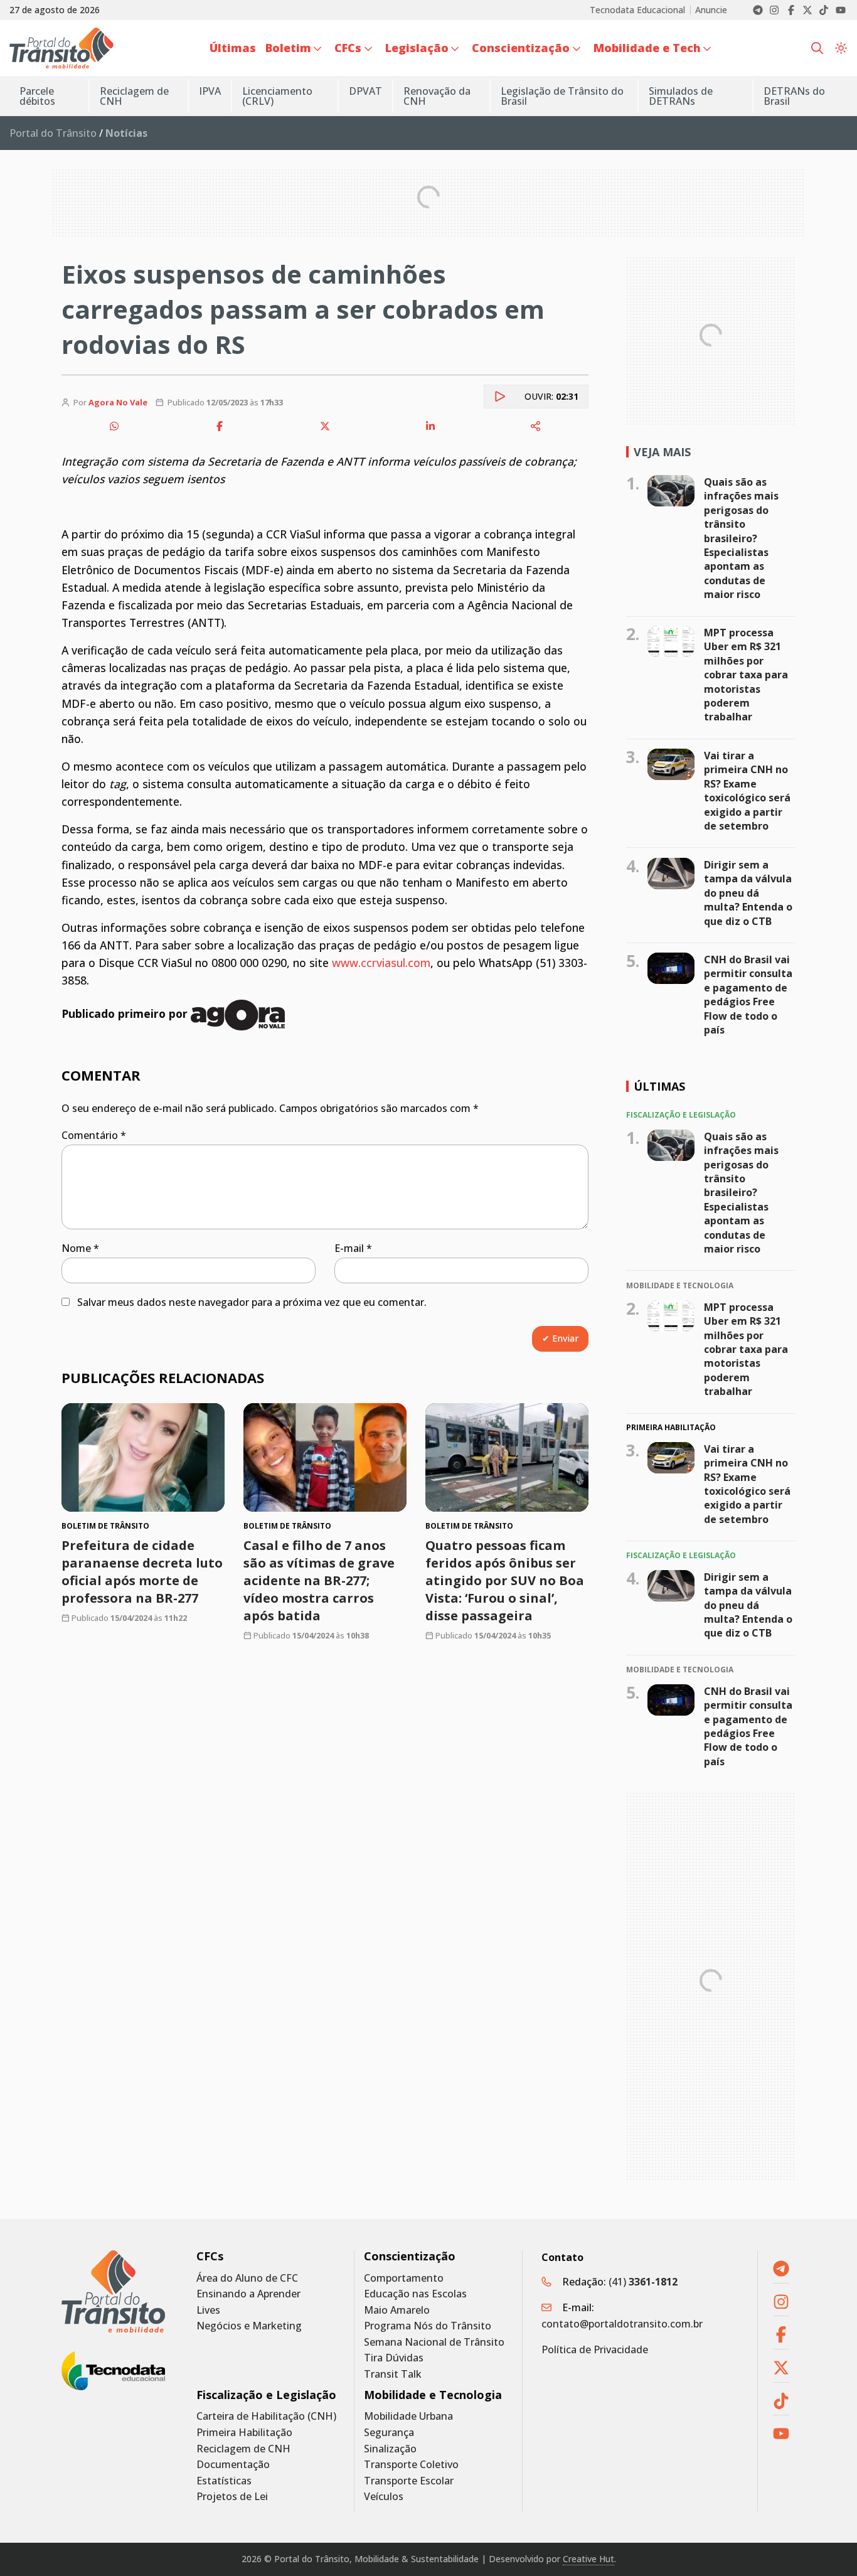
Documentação (233, 2465)
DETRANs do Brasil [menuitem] (794, 96)
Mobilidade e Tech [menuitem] (647, 48)
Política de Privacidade (595, 2349)
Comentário (94, 1135)
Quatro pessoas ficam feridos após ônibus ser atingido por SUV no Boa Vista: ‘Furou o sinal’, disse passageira (505, 1580)
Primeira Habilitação (244, 2433)
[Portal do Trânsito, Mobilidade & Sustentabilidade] (113, 2291)
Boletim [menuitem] (288, 48)
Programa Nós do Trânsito (428, 2326)
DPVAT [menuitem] (365, 91)
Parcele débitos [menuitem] (37, 96)
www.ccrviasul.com (381, 963)
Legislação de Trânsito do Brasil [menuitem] (562, 96)
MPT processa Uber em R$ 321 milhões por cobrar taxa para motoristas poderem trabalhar (746, 675)
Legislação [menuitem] (417, 48)
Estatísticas (224, 2481)
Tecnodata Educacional (637, 10)
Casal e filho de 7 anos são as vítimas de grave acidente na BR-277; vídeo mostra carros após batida (319, 1580)
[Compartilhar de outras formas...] (536, 426)
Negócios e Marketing (249, 2326)
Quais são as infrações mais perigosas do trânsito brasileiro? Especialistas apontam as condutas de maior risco (741, 538)
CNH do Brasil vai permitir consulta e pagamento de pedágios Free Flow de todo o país (748, 995)
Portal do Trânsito (53, 133)
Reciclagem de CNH (243, 2449)
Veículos (384, 2497)
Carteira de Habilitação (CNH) (266, 2416)
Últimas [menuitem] (233, 48)
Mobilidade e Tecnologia (433, 2395)
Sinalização (390, 2449)
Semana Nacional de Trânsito (434, 2342)
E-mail (353, 1248)
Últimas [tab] (659, 1086)
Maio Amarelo (397, 2310)
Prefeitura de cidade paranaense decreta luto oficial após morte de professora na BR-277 (142, 1572)
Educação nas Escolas (415, 2294)
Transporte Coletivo (411, 2465)
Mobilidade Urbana (408, 2416)
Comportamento (404, 2278)
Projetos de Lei (232, 2497)
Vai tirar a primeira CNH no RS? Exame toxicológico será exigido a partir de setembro (747, 791)
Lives (208, 2310)
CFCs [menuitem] (348, 48)
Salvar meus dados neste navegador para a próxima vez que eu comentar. (252, 1302)
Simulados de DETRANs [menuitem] (681, 96)
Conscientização (410, 2256)
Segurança (389, 2433)
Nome (80, 1248)
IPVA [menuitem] (210, 91)
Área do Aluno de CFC (247, 2278)
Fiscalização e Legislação (266, 2395)
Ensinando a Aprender (248, 2294)
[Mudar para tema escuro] (841, 48)
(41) (643, 2282)
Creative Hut (588, 2559)
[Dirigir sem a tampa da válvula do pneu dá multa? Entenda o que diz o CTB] (671, 874)
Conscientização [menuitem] (521, 48)
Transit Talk (393, 2374)
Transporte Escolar (409, 2481)
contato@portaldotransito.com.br (622, 2324)
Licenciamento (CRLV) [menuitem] (277, 96)
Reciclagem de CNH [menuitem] (134, 96)
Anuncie (711, 10)
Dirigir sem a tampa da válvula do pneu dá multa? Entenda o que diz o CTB (748, 893)
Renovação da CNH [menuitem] (437, 96)
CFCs (210, 2256)
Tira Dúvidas (394, 2358)
